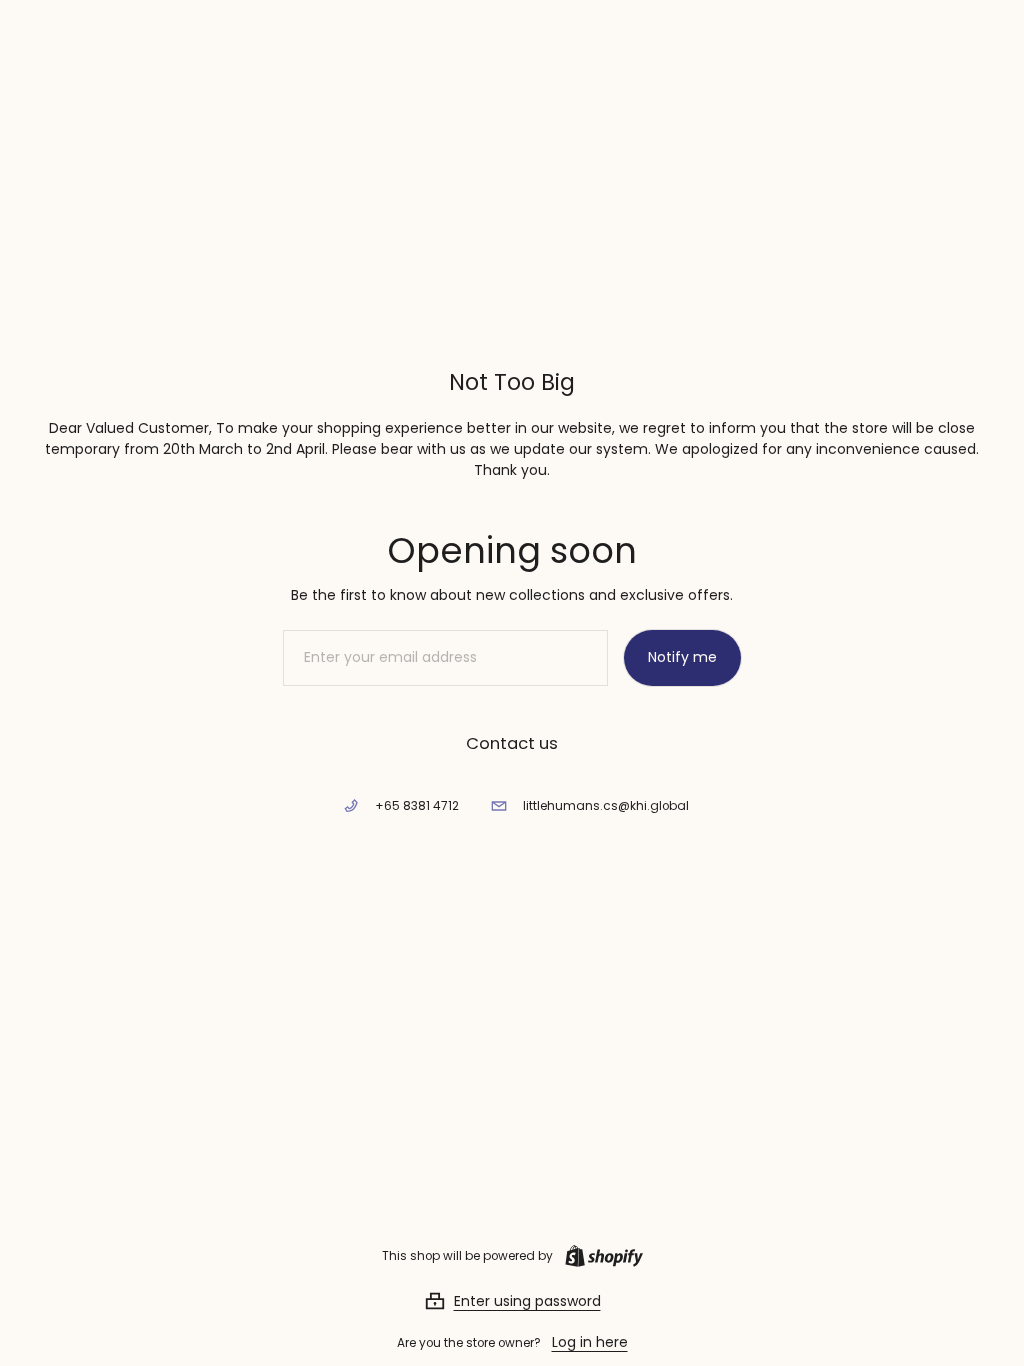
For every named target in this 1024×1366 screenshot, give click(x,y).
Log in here (590, 1342)
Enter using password (527, 1301)
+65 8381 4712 (417, 806)
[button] (512, 1301)
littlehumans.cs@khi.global (606, 806)
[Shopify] (600, 1256)
